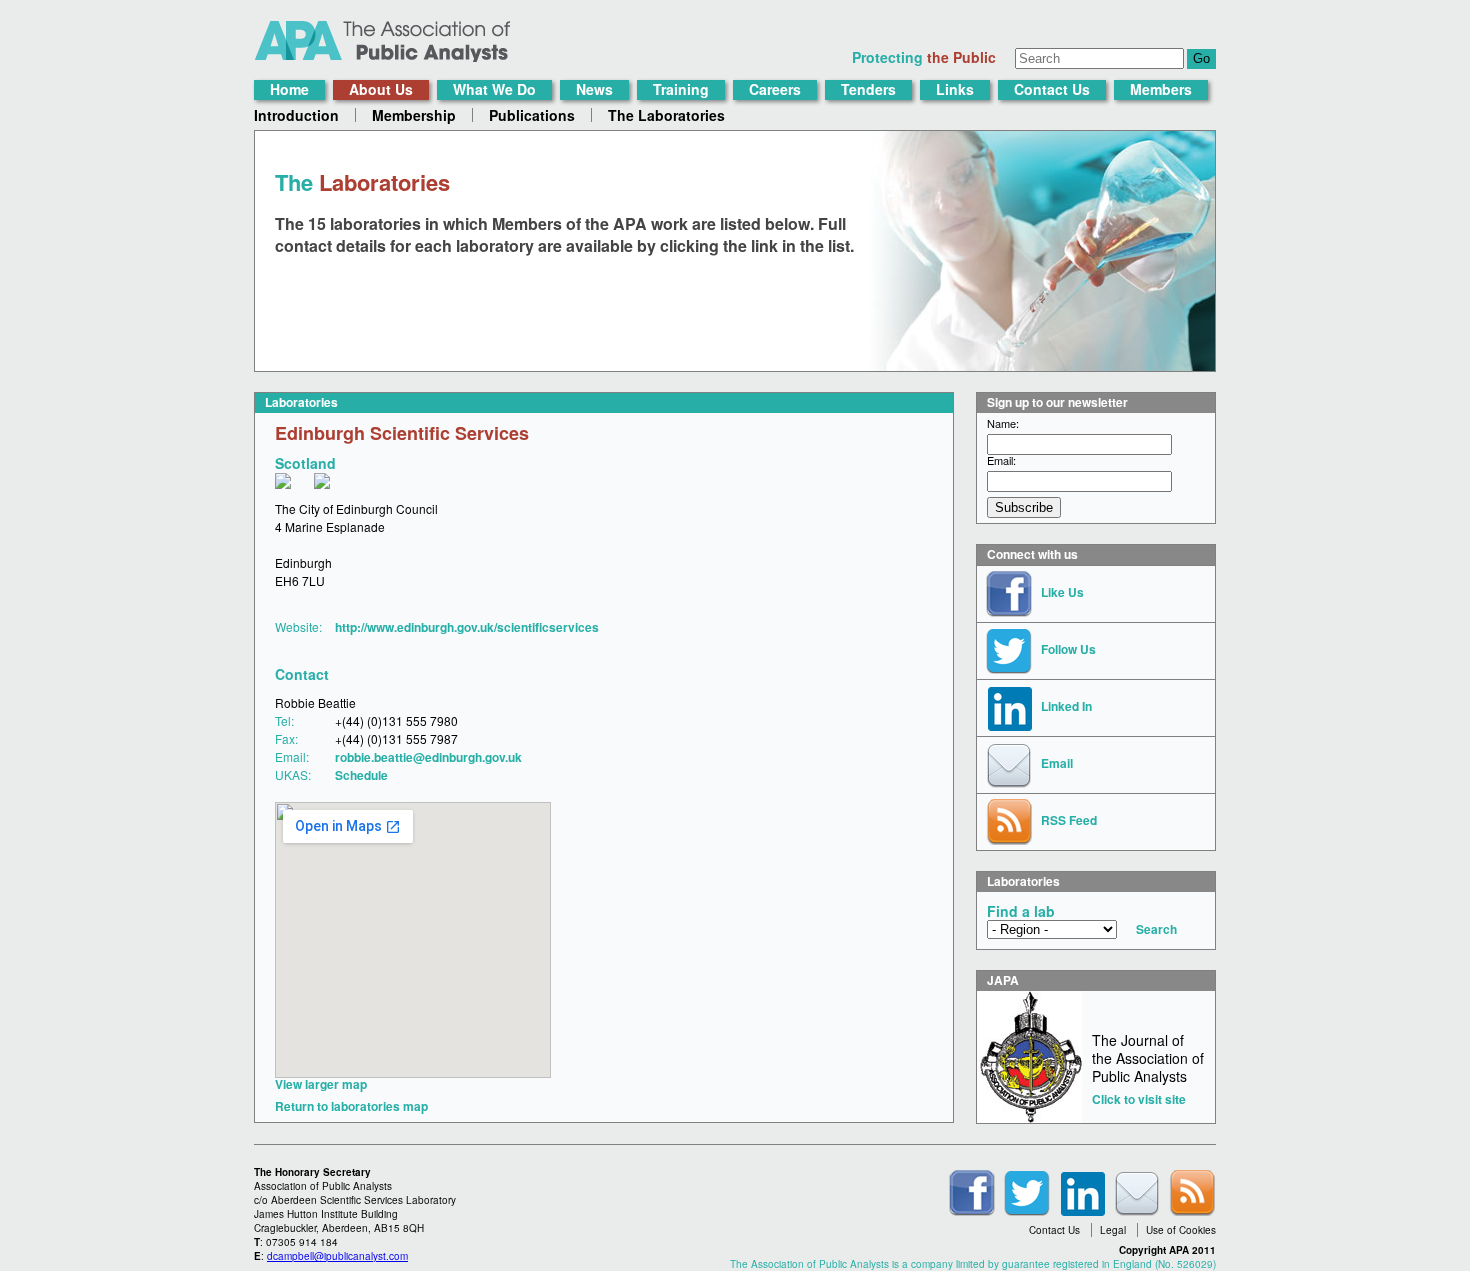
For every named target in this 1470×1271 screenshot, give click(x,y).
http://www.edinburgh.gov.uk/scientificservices (467, 627)
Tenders (868, 89)
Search (1156, 929)
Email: (1001, 460)
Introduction (296, 115)
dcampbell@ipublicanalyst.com (337, 1256)
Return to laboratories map (351, 1106)
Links (955, 89)
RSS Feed (1069, 820)
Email (1057, 763)
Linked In (1066, 706)
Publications (532, 115)
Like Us (1062, 592)
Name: (1003, 423)
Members (1161, 89)
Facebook (972, 1193)
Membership (414, 115)
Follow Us (1068, 649)
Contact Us (1052, 89)
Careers (775, 89)
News (594, 89)
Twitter (1027, 1193)
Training (681, 89)
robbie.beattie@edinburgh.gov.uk (428, 757)
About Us (381, 89)
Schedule (361, 775)
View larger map (321, 1084)
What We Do (494, 89)
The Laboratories (666, 115)
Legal (1113, 1230)
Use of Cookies (1181, 1230)
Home (289, 89)
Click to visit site (1139, 1099)
